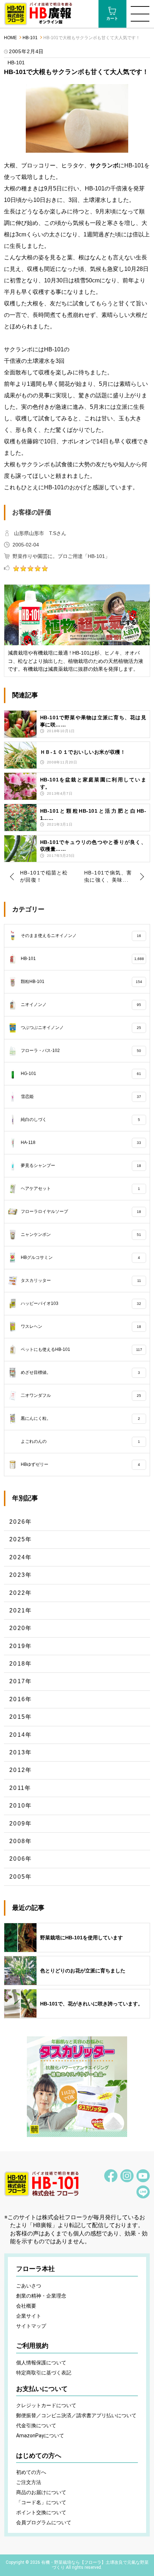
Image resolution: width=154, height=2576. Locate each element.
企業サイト (29, 2316)
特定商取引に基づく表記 (44, 2373)
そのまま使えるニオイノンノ (81, 936)
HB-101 (30, 38)
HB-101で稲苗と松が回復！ (44, 876)
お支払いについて (42, 2389)
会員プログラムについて (44, 2522)
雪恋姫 (81, 1097)
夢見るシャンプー (81, 1165)
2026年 (21, 1522)
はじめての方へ (39, 2456)
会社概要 (26, 2306)
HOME (10, 38)
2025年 (21, 1539)
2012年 (21, 1770)
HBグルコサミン (81, 1257)
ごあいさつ (29, 2286)
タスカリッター (81, 1280)
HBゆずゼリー (81, 1464)
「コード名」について (41, 2502)
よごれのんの (81, 1441)
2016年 (21, 1699)
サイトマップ (31, 2326)
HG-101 (81, 1074)
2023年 (21, 1575)
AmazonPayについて (40, 2436)
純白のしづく (81, 1120)
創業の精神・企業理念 (41, 2296)
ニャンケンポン (81, 1234)
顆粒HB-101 (82, 982)
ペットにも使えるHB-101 (81, 1349)
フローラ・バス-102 (81, 1051)
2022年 (21, 1593)
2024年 (21, 1557)
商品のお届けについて (41, 2492)
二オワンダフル (81, 1395)
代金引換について (36, 2425)
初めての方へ (31, 2472)
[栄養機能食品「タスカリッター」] (77, 2087)
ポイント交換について (41, 2512)
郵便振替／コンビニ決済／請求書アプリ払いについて (76, 2415)
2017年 (21, 1681)
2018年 (21, 1664)
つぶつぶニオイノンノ (81, 1028)
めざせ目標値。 (81, 1372)
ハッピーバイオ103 (81, 1303)
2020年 (21, 1628)
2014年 (21, 1735)
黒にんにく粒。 (81, 1418)
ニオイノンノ (81, 1005)
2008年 (21, 1841)
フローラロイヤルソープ (81, 1211)
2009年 (21, 1823)
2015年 (21, 1717)
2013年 (21, 1752)
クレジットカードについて (46, 2405)
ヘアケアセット (81, 1188)
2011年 (20, 1788)
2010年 (21, 1806)
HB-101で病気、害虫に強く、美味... (108, 876)
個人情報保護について (41, 2363)
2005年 (21, 1877)
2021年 (21, 1610)
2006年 (21, 1859)
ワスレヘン (81, 1326)
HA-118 (81, 1142)
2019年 (21, 1646)
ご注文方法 (29, 2482)
